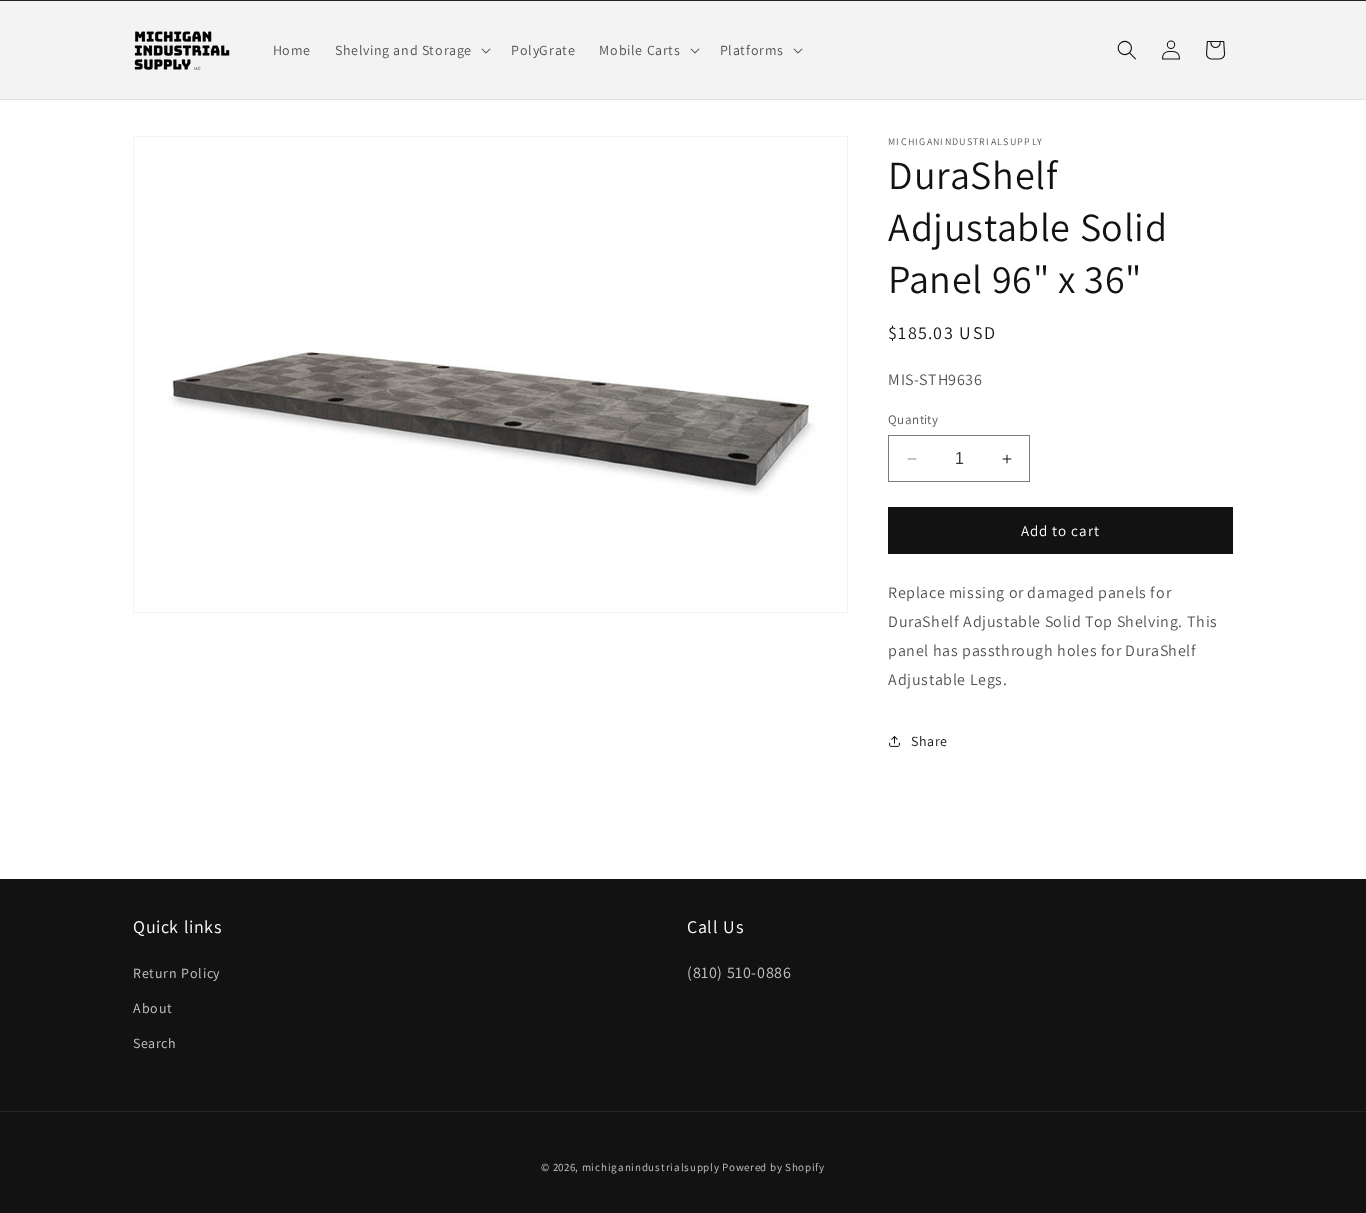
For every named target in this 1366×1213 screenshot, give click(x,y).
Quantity (913, 419)
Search (155, 1042)
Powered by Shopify (773, 1167)
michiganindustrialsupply (651, 1167)
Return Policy (176, 972)
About (153, 1007)
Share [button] (929, 741)
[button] (411, 50)
